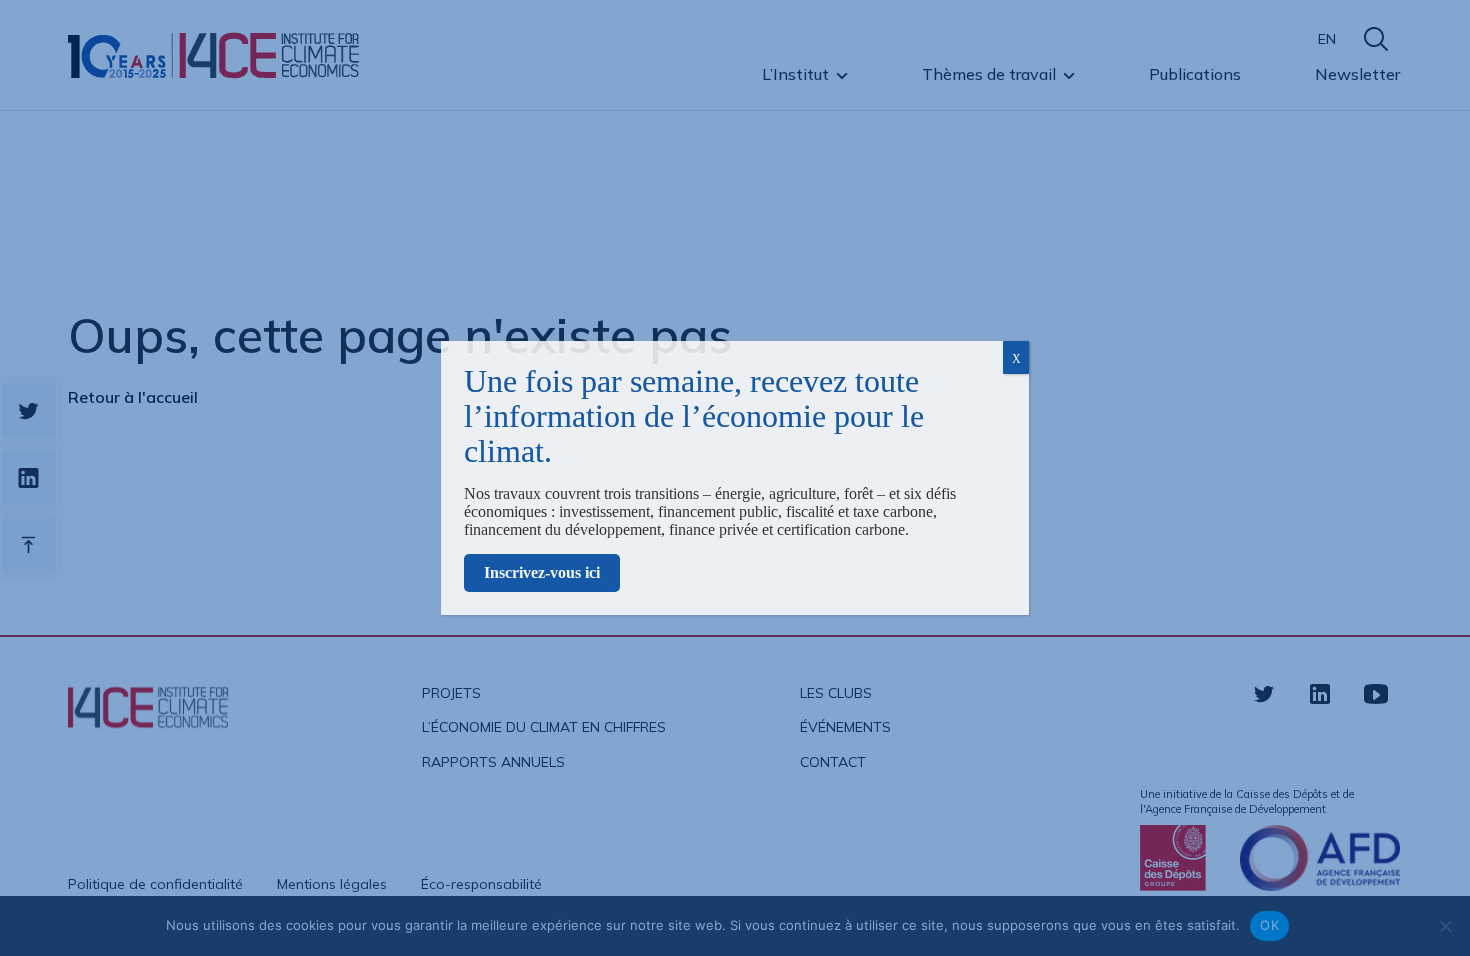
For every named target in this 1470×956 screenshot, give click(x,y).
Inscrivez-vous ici (542, 572)
